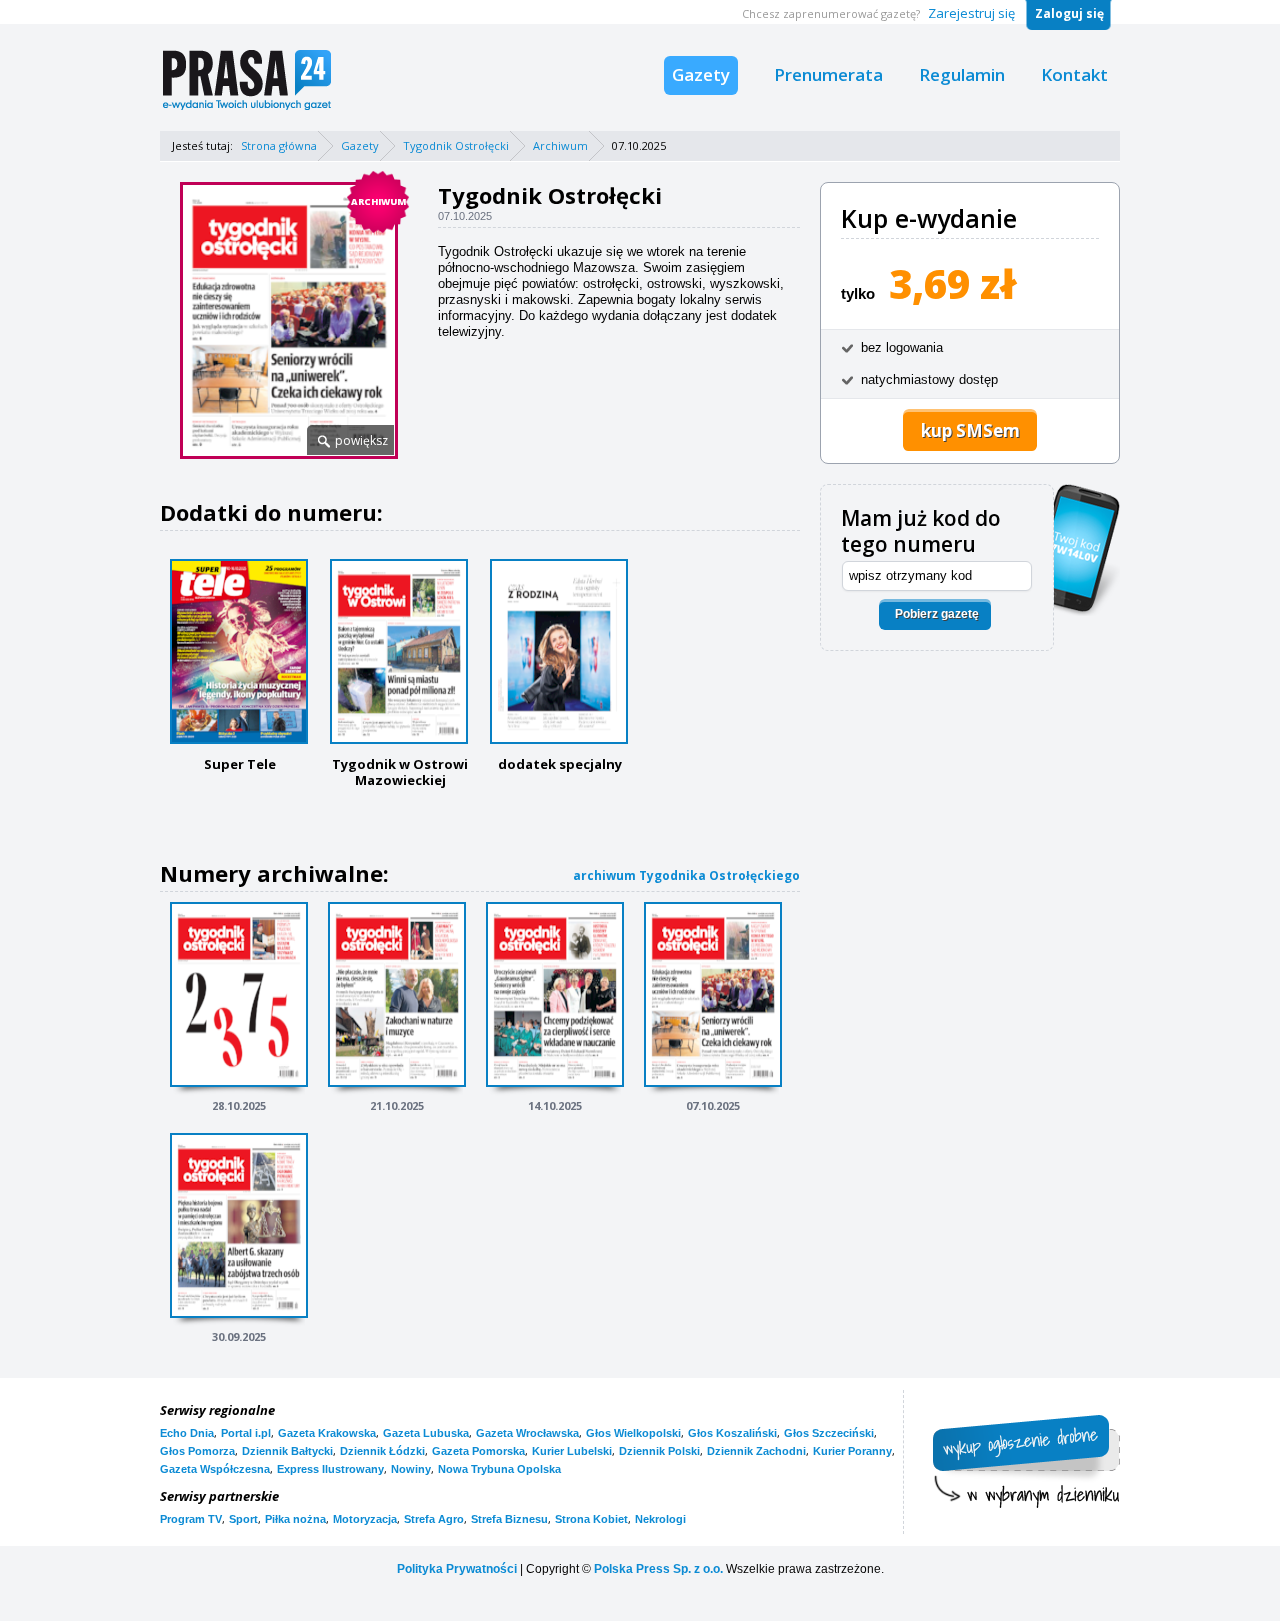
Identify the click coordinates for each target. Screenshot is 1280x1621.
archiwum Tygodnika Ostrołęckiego (686, 875)
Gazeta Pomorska (478, 1451)
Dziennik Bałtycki (287, 1451)
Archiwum (560, 145)
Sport (243, 1519)
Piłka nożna (295, 1519)
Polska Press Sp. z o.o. (658, 1569)
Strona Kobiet (591, 1519)
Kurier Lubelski (572, 1451)
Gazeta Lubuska (426, 1433)
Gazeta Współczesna (215, 1469)
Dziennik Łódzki (382, 1451)
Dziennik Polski (659, 1451)
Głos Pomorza (197, 1451)
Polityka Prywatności (457, 1569)
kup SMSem (970, 430)
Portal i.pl (246, 1433)
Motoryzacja (365, 1519)
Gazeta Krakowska (327, 1433)
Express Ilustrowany (330, 1469)
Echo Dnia (187, 1433)
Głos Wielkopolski (633, 1433)
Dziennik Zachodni (756, 1451)
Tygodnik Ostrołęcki (456, 145)
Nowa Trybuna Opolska (499, 1469)
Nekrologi (660, 1519)
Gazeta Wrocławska (527, 1433)
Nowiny (411, 1469)
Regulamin (962, 74)
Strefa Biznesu (509, 1519)
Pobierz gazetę (937, 614)
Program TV (191, 1519)
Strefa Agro (434, 1519)
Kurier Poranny (852, 1451)
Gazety (701, 74)
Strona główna (279, 145)
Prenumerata (828, 74)
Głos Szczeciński (829, 1433)
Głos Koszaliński (732, 1433)
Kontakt (1074, 74)
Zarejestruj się (971, 13)
